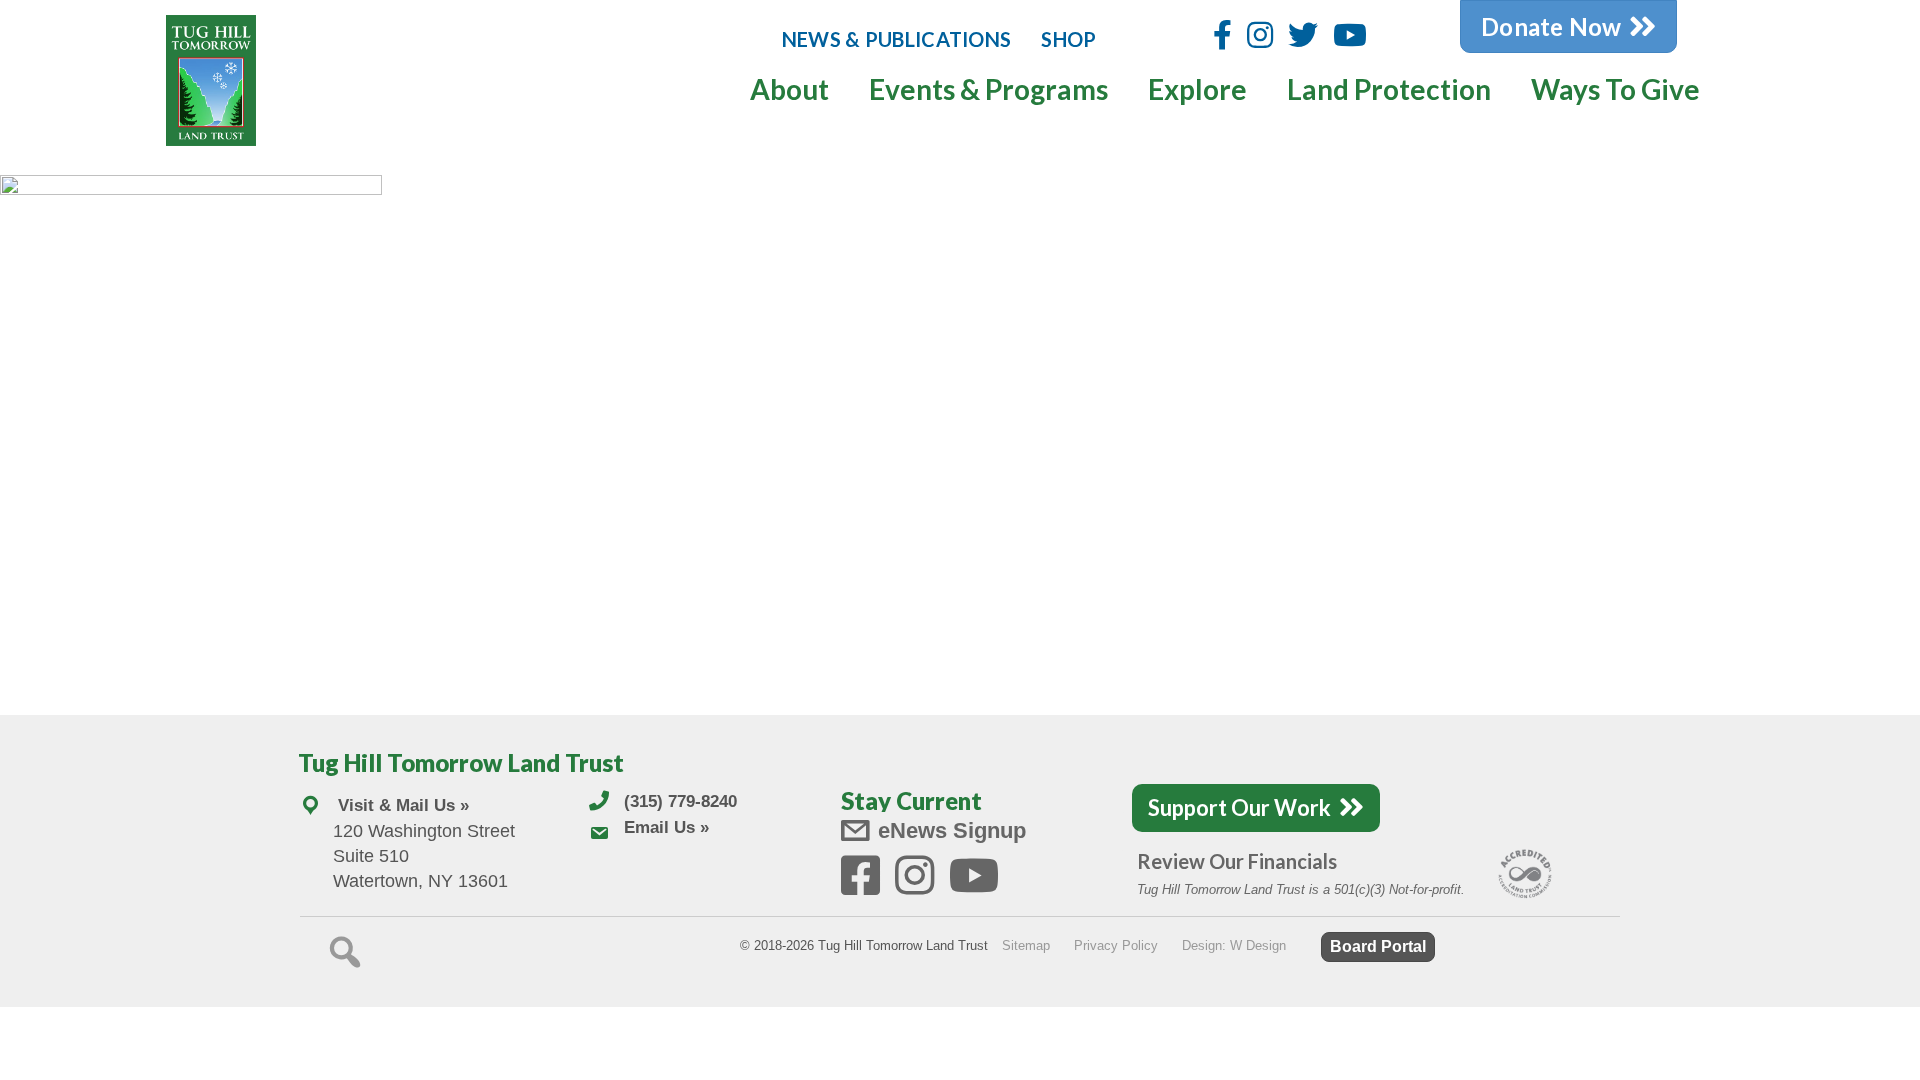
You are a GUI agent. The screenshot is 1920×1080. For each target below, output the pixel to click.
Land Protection (1389, 89)
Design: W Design (1234, 945)
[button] (345, 952)
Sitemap (1026, 945)
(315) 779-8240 (680, 801)
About (789, 89)
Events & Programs (988, 89)
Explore (1197, 89)
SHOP (1068, 39)
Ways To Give (1615, 89)
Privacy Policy (1116, 945)
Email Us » (666, 827)
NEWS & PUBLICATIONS (897, 39)
